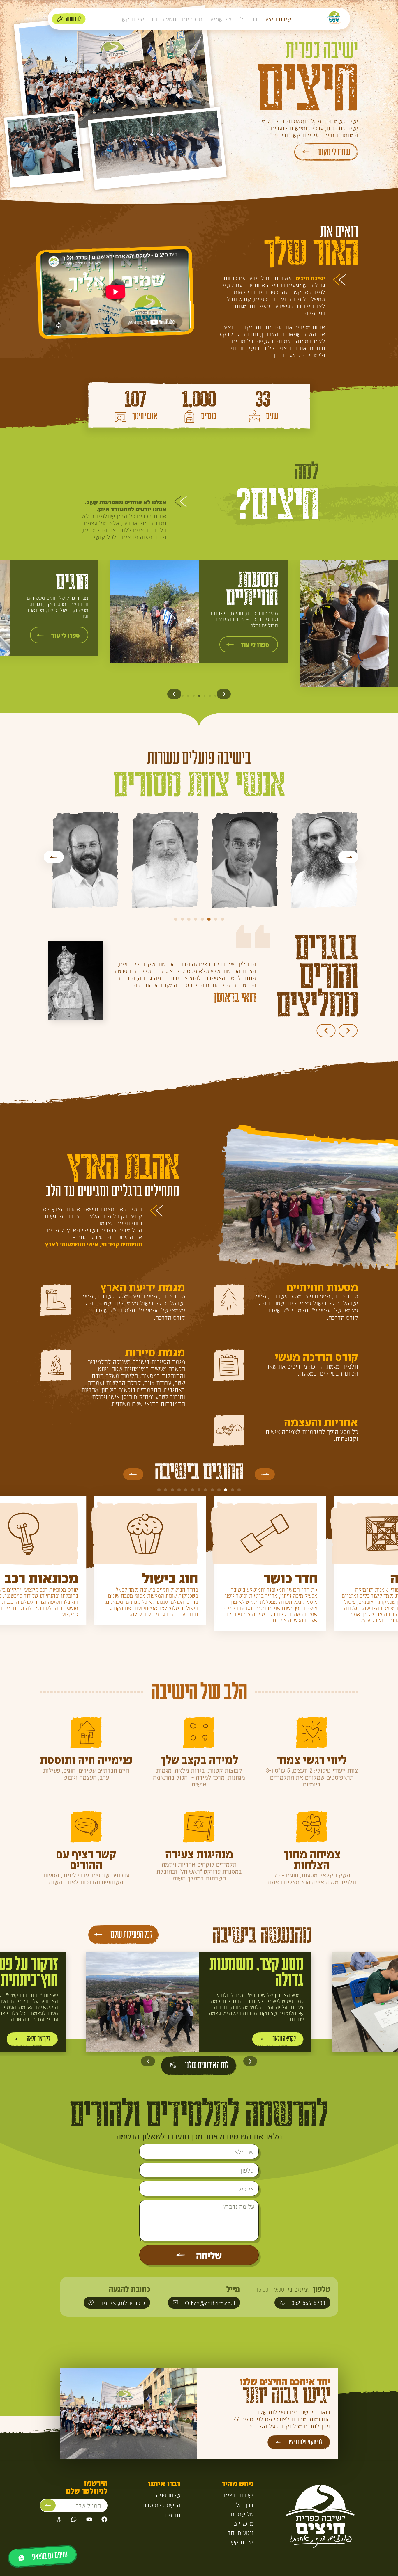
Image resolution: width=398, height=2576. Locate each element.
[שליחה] (48, 2505)
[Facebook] (104, 2519)
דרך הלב (247, 19)
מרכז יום (192, 19)
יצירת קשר (132, 19)
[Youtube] (89, 2519)
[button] (174, 694)
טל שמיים (220, 19)
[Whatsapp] (74, 2519)
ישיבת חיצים (278, 19)
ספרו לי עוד (255, 644)
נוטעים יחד (163, 19)
